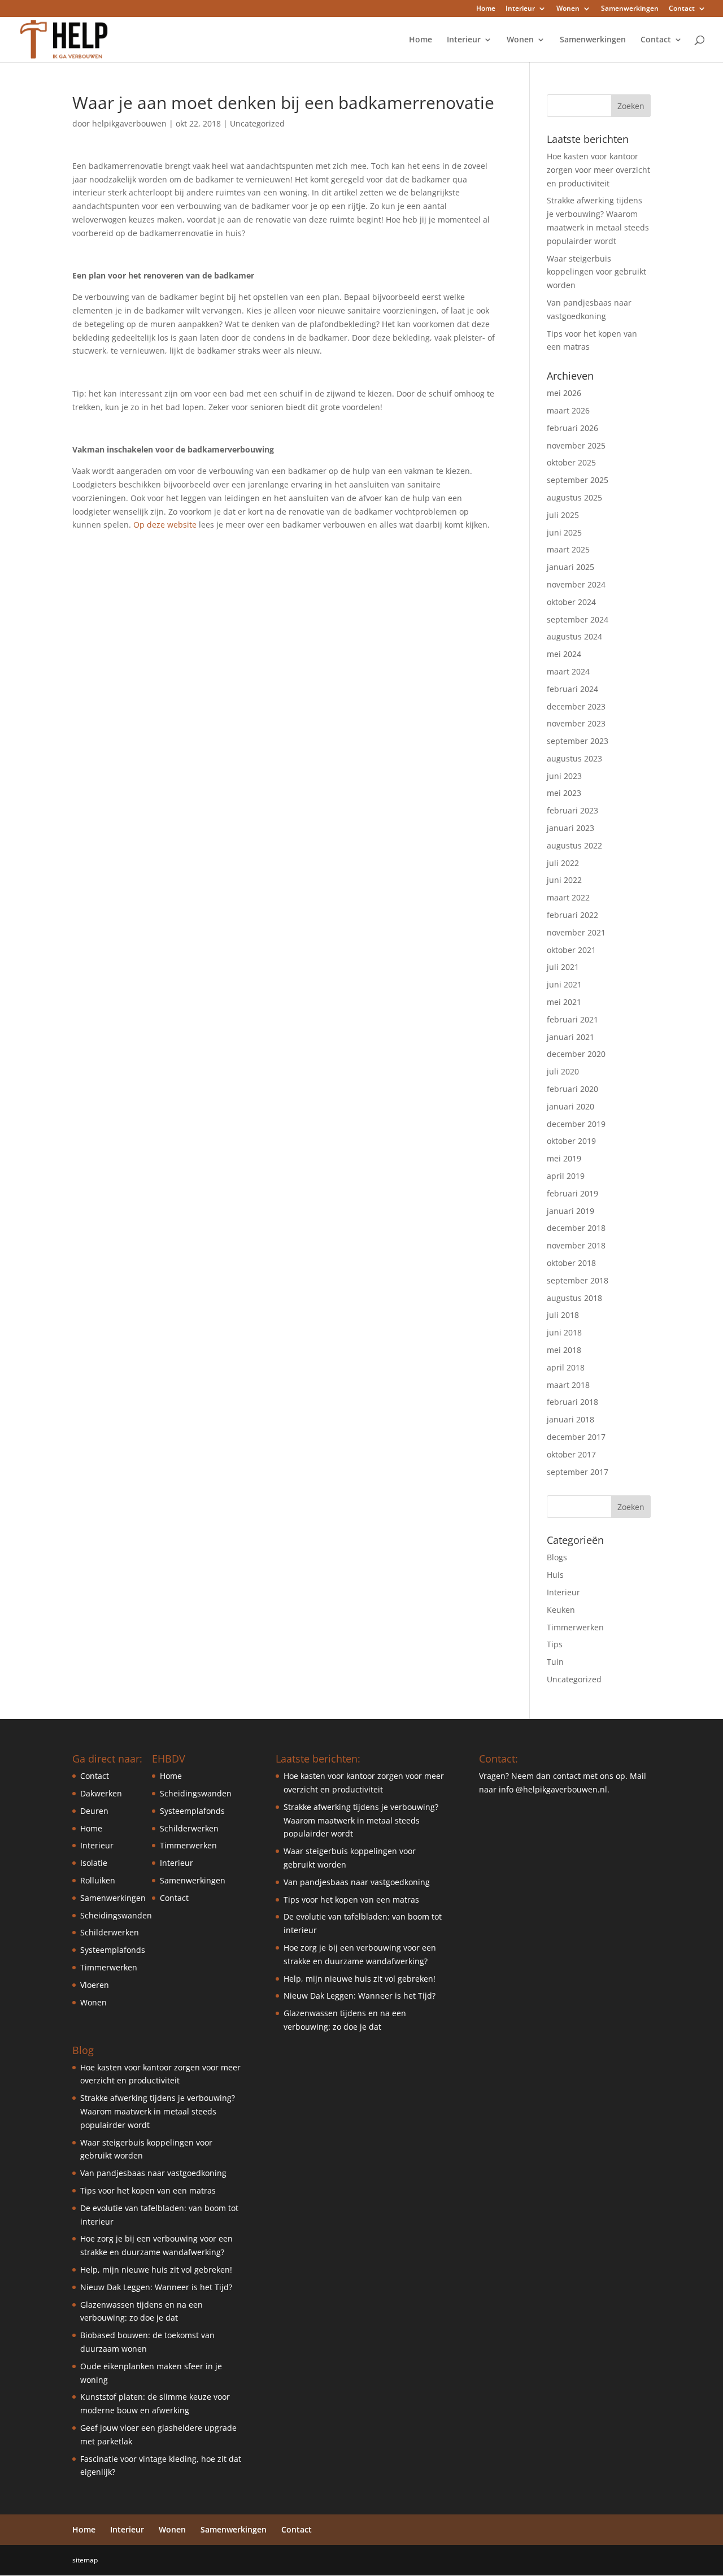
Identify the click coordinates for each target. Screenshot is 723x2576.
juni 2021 (564, 984)
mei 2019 (564, 1158)
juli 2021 (563, 967)
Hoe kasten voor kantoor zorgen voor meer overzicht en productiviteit (598, 170)
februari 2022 (572, 915)
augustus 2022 (574, 845)
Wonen (568, 9)
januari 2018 (570, 1419)
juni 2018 (564, 1332)
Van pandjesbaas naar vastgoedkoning (153, 2173)
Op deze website (165, 525)
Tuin (555, 1662)
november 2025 (576, 445)
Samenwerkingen (630, 9)
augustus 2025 (574, 497)
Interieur (520, 9)
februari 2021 (572, 1019)
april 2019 (566, 1176)
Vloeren (95, 1985)
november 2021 (576, 932)
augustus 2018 (574, 1298)
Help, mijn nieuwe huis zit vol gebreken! (156, 2270)
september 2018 (578, 1280)
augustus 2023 (574, 758)
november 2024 (576, 584)
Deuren (94, 1811)
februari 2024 (572, 689)
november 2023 (576, 723)
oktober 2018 (571, 1263)
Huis (555, 1575)
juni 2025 (564, 532)
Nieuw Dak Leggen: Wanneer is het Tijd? (156, 2287)
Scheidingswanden (116, 1915)
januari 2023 (570, 828)
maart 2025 (568, 549)
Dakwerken (101, 1793)
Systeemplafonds (113, 1950)
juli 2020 (563, 1071)
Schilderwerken (110, 1932)
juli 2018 (563, 1315)
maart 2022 (568, 897)
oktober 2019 (571, 1141)
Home (486, 9)
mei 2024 (564, 654)
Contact (682, 9)
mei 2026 (564, 393)
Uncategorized (257, 123)
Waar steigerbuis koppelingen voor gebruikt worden (596, 272)
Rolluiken (98, 1880)
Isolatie (94, 1863)
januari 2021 (570, 1037)
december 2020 (576, 1054)
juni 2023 (564, 776)
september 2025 (578, 480)
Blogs (557, 1557)
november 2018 (576, 1245)
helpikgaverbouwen (129, 123)
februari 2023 (572, 810)
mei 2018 (564, 1350)
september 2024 (578, 619)
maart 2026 (568, 410)
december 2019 (576, 1124)
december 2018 (576, 1228)
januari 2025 (570, 567)
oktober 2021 (571, 950)
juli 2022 (563, 863)
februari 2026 (572, 428)
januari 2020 (570, 1106)
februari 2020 (572, 1089)
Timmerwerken (575, 1627)
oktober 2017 (571, 1454)
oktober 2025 (571, 462)
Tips (555, 1644)
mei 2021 (564, 1002)
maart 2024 (568, 671)
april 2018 (566, 1367)
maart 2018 (568, 1385)
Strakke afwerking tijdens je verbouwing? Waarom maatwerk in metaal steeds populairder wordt (158, 2111)
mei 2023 (564, 793)
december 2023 (576, 706)
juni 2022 (564, 880)
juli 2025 (563, 515)
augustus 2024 (574, 636)
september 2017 (578, 1472)
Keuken (561, 1610)
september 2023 (578, 741)
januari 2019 (570, 1211)
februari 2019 (572, 1193)
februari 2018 (572, 1402)
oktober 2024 (571, 602)
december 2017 (576, 1437)
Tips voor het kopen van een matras (148, 2190)
